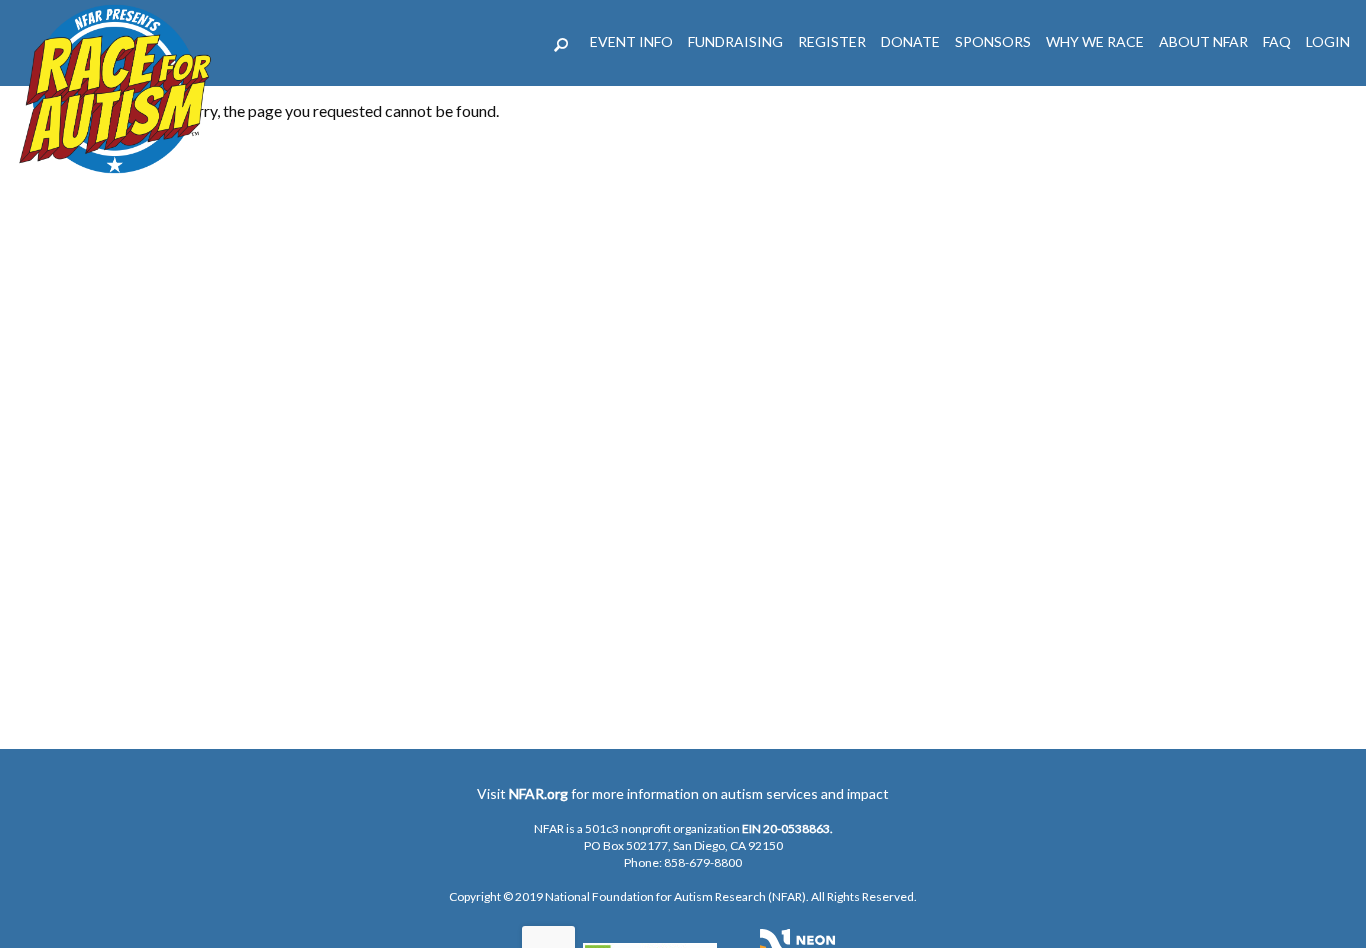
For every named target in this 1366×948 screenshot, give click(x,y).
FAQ (1277, 41)
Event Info (631, 41)
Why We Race (1095, 41)
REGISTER (832, 41)
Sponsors (993, 41)
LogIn (1328, 41)
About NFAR (1203, 41)
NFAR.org (538, 793)
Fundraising (735, 41)
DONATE (910, 41)
